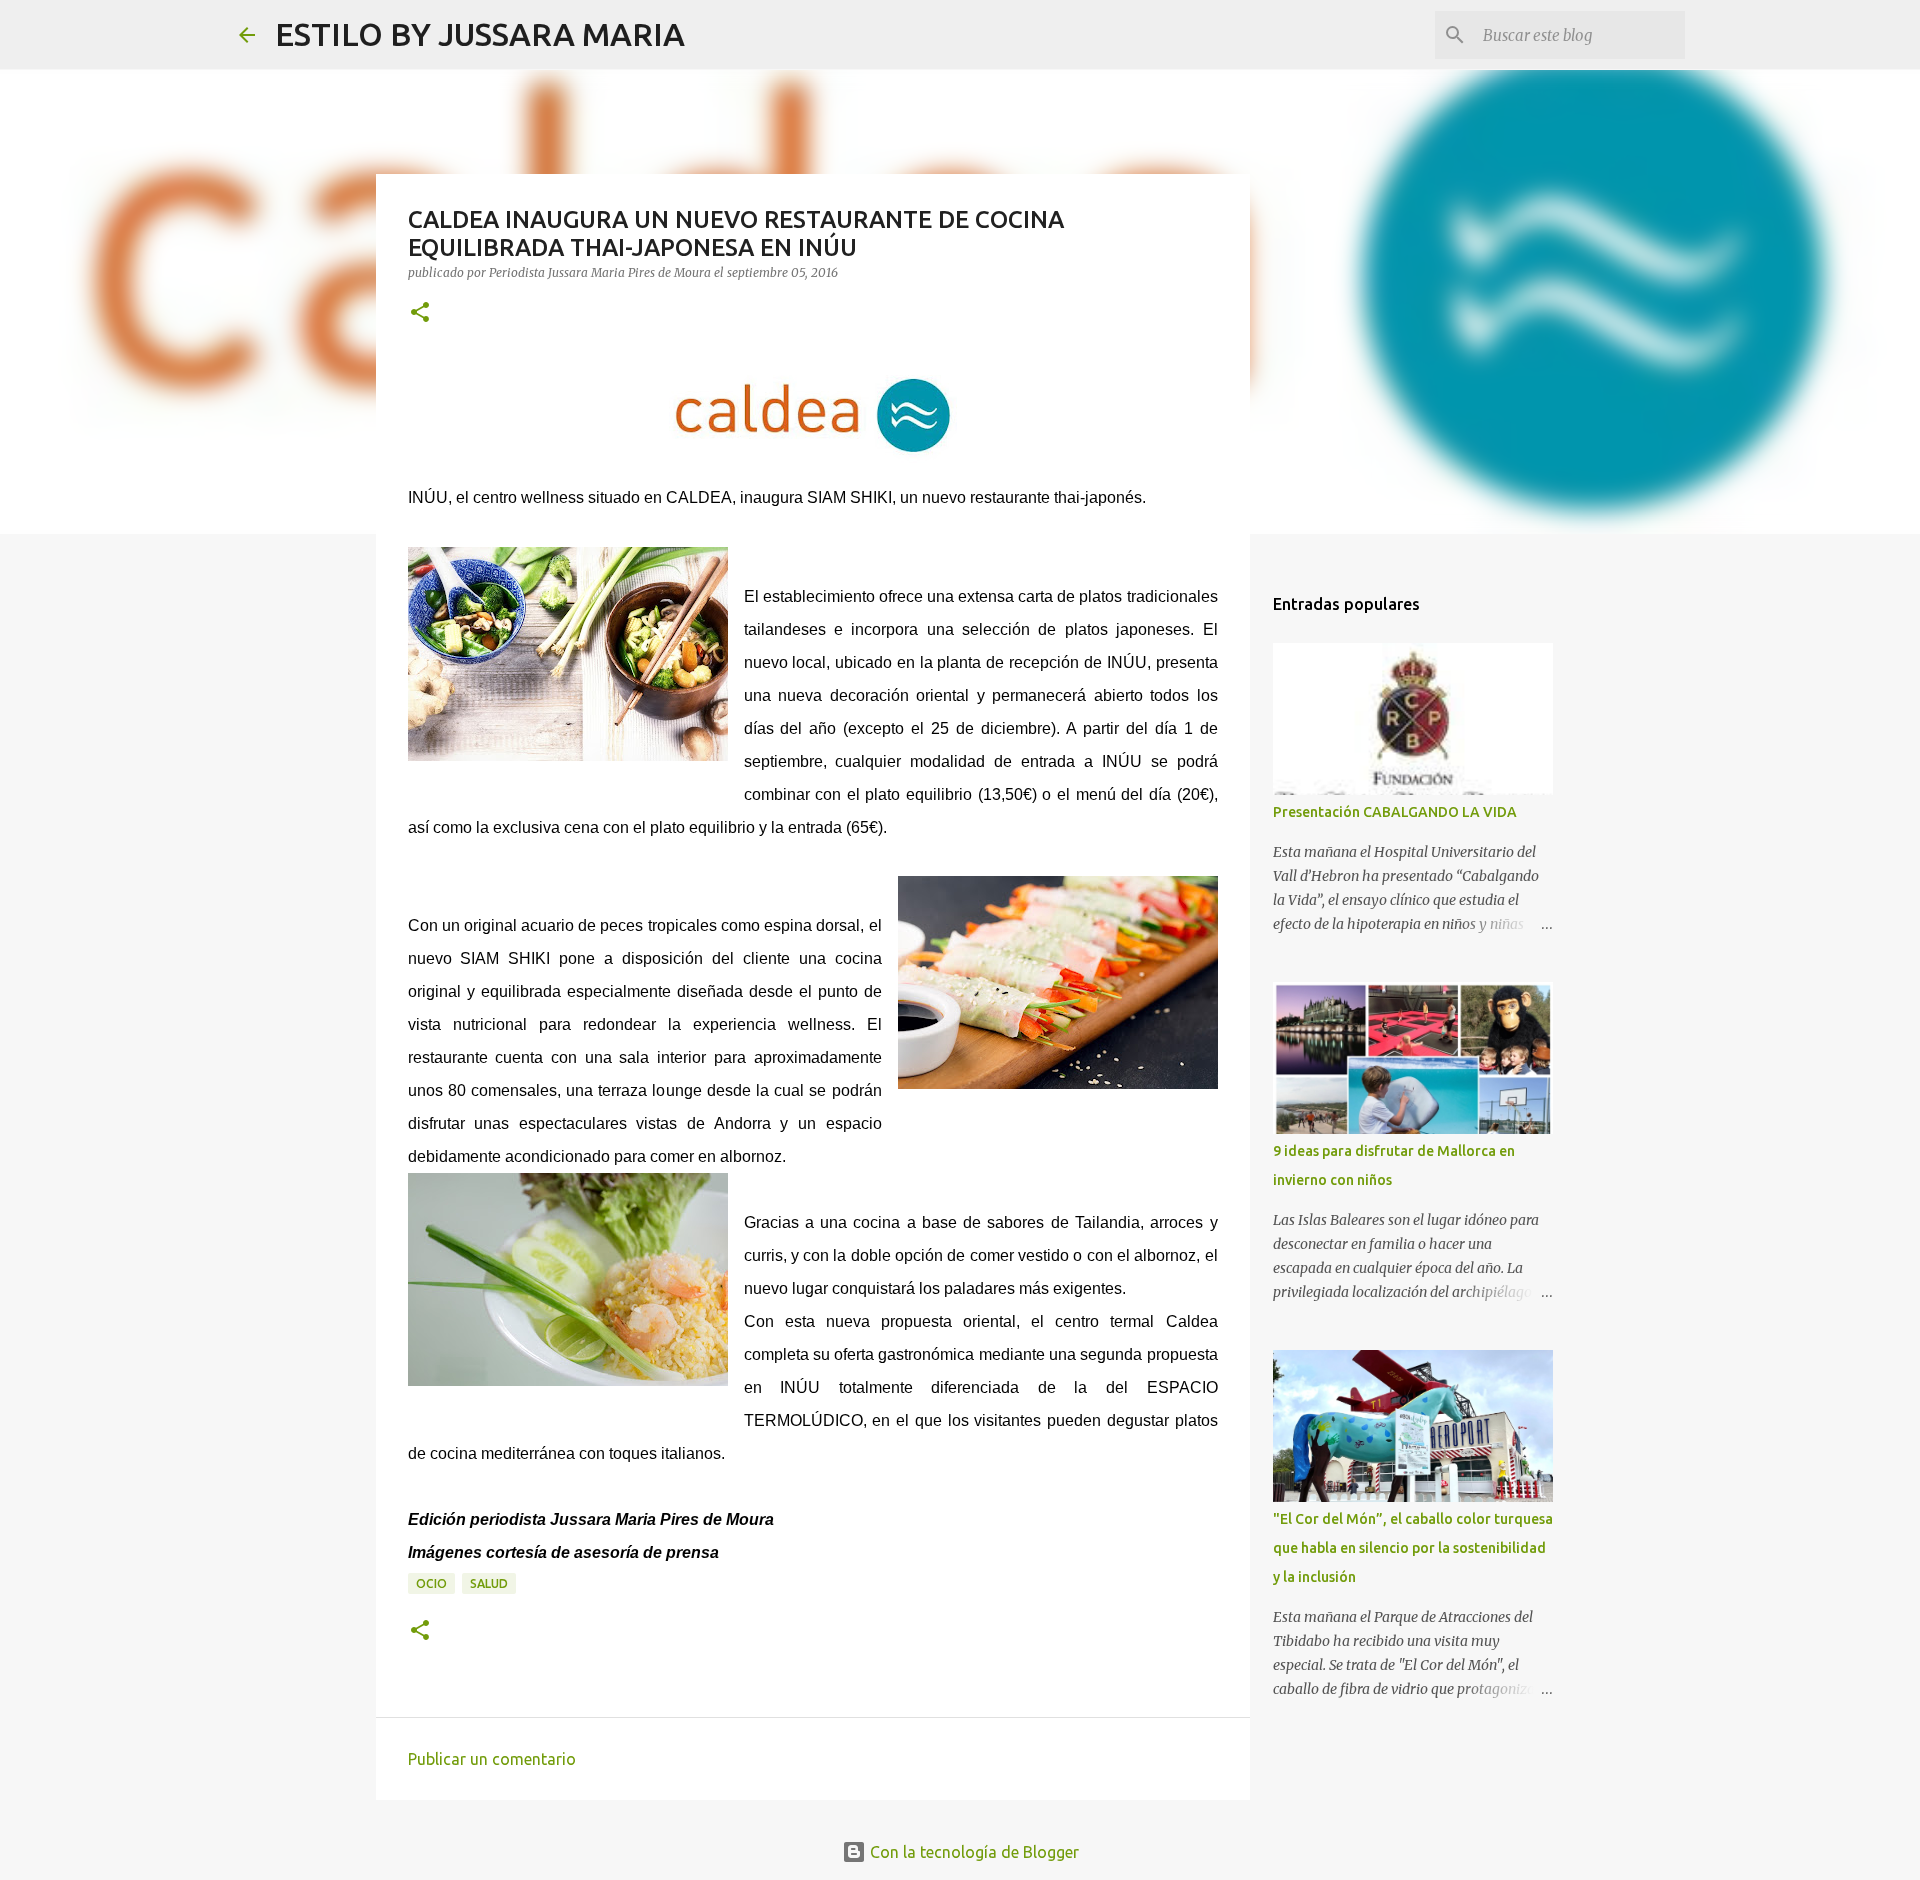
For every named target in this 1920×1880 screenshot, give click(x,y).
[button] (420, 313)
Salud (489, 1583)
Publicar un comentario (492, 1759)
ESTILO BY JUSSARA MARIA (480, 34)
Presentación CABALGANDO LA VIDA (1395, 812)
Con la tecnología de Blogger (972, 1852)
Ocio (431, 1583)
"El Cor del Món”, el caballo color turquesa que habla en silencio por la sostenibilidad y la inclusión (1413, 1548)
